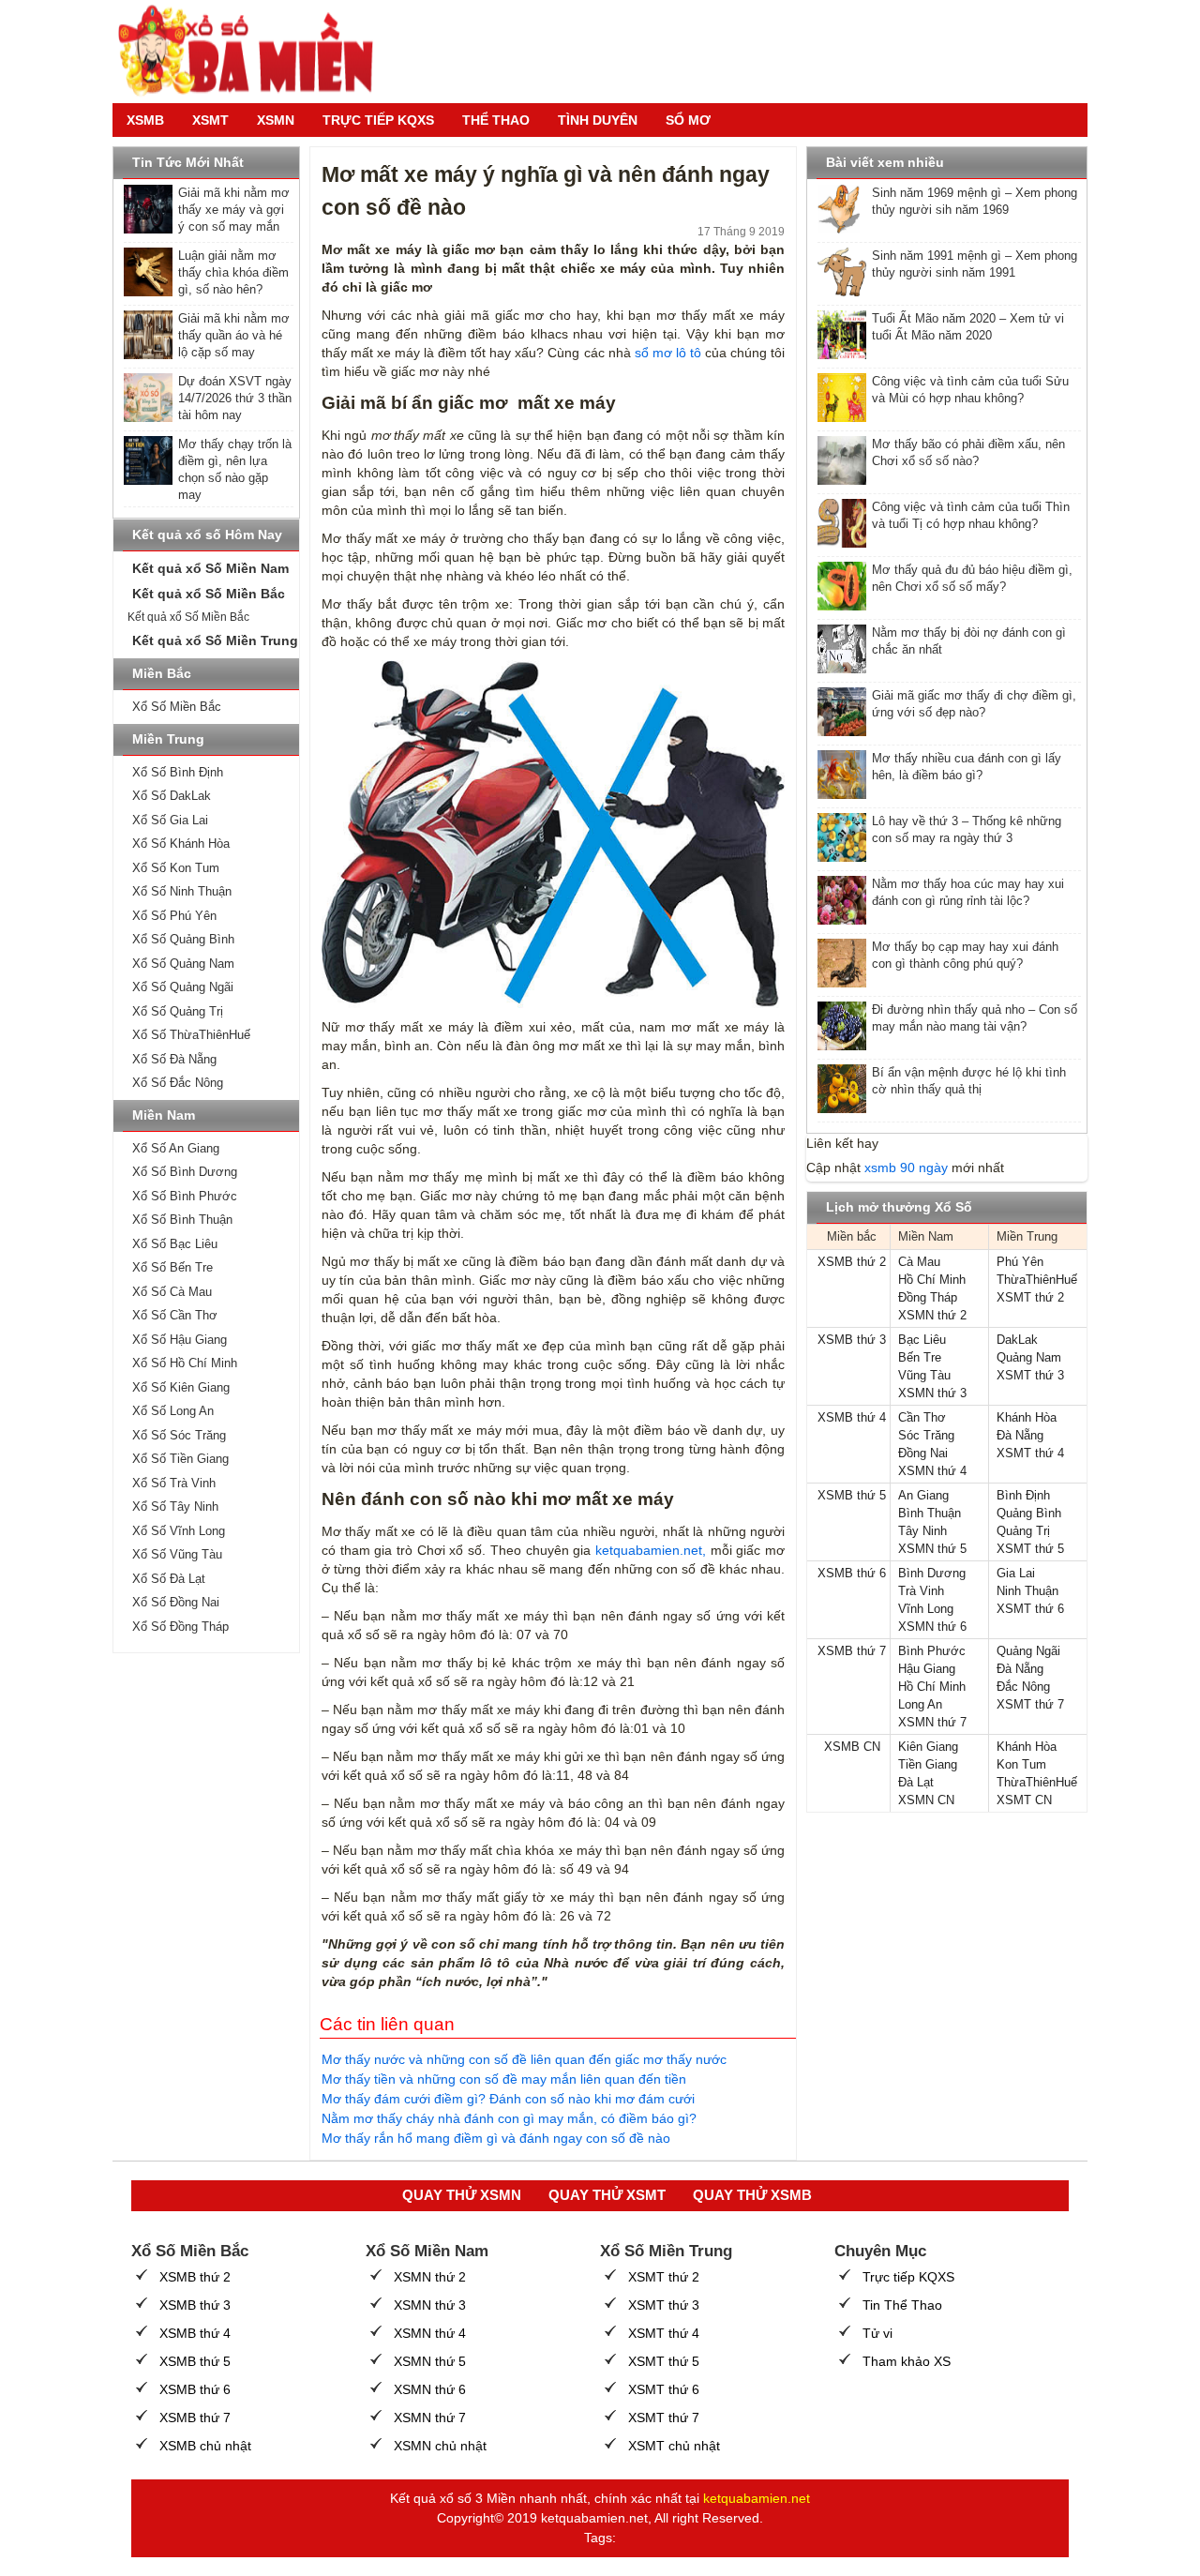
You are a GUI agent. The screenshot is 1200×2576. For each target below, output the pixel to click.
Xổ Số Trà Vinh (174, 1483)
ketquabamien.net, (651, 1550)
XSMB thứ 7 (852, 1651)
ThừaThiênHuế (1037, 1280)
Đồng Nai (923, 1453)
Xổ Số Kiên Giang (181, 1387)
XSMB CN (852, 1747)
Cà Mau (919, 1262)
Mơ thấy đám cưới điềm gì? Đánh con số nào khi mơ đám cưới (508, 2099)
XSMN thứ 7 (932, 1722)
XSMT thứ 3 (1030, 1375)
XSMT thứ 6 (1030, 1609)
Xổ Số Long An (173, 1411)
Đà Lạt (916, 1782)
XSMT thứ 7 (1030, 1704)
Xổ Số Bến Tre (172, 1267)
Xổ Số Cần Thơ (175, 1315)
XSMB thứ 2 (852, 1262)
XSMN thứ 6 (932, 1627)
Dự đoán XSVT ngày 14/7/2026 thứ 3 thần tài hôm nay (235, 398)
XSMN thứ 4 (932, 1471)
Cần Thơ (922, 1417)
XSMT (210, 120)
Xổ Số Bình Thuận (182, 1220)
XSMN (276, 120)
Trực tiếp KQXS (908, 2277)
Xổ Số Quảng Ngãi (183, 987)
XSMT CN (1024, 1800)
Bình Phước (932, 1651)
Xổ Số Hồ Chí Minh (185, 1363)
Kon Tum (1021, 1764)
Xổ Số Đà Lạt (169, 1579)
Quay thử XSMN (462, 2195)
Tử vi (877, 2333)
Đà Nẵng (1020, 1435)
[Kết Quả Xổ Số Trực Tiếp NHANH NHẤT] (253, 52)
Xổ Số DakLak (172, 796)
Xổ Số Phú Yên (174, 916)
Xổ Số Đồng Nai (176, 1602)
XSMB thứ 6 (852, 1573)
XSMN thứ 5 (932, 1549)
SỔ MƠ (688, 120)
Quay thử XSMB (752, 2195)
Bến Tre (920, 1357)
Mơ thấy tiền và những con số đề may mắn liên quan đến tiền (504, 2079)
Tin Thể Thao (902, 2305)
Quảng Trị (1023, 1531)
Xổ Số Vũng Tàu (177, 1554)
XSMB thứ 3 (852, 1340)
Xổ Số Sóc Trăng (179, 1435)
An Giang (923, 1495)
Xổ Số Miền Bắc (177, 707)
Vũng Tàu (924, 1375)
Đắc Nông (1023, 1687)
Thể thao (496, 120)
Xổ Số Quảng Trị (178, 1011)
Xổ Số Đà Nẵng (174, 1059)
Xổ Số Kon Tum (176, 868)
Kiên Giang (928, 1747)
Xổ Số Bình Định (178, 772)
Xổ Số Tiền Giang (180, 1459)
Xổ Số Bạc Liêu (175, 1244)
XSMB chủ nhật (205, 2446)
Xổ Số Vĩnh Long (179, 1531)
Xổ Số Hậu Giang (180, 1340)
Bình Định (1023, 1495)
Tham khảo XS (907, 2361)
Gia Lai (1016, 1573)
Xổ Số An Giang (176, 1148)
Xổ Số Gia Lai (170, 820)
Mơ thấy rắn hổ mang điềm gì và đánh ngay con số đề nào (496, 2138)
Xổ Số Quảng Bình (183, 939)
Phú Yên (1020, 1262)
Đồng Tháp (928, 1297)
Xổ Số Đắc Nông (178, 1083)
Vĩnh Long (926, 1609)
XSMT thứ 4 (1030, 1453)
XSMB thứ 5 (852, 1495)
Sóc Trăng (926, 1435)
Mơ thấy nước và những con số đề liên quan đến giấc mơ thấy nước (524, 2059)
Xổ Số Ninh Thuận (182, 891)
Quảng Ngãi (1028, 1651)
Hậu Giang (927, 1669)
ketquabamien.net (757, 2498)
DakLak (1017, 1340)
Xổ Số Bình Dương (185, 1172)
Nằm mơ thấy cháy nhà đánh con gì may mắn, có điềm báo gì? (509, 2118)
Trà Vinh (921, 1591)
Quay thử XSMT (607, 2195)
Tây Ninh (922, 1531)
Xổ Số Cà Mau (172, 1292)
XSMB (145, 120)
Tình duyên (598, 120)
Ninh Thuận (1027, 1591)
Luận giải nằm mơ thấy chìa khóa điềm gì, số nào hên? (233, 272)
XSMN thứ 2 (932, 1315)
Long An (920, 1704)
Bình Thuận (930, 1513)
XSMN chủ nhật (440, 2446)
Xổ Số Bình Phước (185, 1196)
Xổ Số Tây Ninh (175, 1506)
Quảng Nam (1029, 1357)
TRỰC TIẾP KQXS (378, 120)
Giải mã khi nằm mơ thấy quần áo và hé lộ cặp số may (234, 335)
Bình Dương (932, 1573)
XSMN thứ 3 (932, 1393)
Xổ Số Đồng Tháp (180, 1627)
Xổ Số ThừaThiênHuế (191, 1035)
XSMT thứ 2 (1030, 1297)
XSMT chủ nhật (674, 2446)
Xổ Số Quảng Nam (183, 964)
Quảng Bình (1029, 1513)
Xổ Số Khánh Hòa (181, 844)
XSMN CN (926, 1800)
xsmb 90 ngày (906, 1167)
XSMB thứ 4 (852, 1417)
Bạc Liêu (922, 1340)
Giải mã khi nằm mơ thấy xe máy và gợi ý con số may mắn (234, 210)
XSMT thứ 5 (1030, 1549)
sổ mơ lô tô (668, 353)
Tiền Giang (928, 1764)
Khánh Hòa (1027, 1417)
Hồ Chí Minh (932, 1280)
